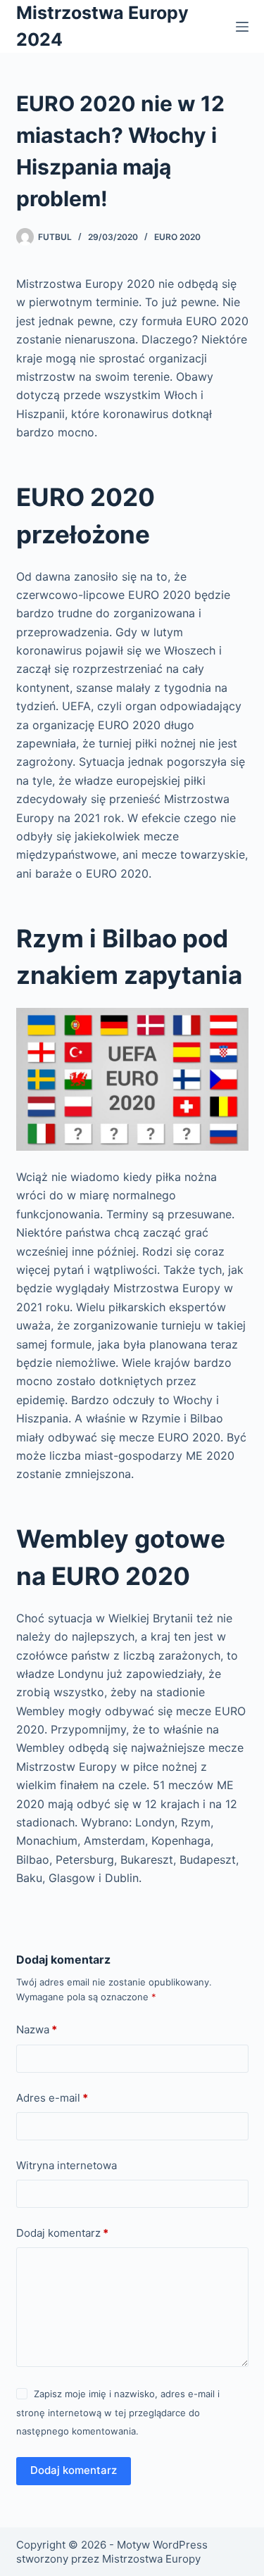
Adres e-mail (52, 2098)
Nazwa (37, 2029)
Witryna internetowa (67, 2165)
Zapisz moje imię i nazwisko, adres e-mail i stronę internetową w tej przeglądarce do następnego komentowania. (118, 2412)
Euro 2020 (177, 237)
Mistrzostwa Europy (151, 2559)
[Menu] (242, 27)
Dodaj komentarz (62, 2233)
